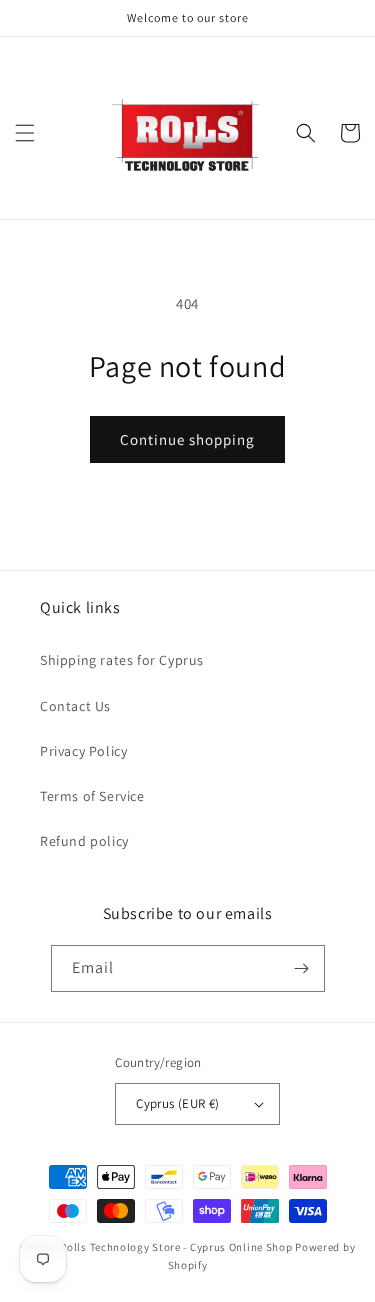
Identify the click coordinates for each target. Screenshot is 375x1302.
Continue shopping (187, 439)
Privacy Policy (83, 751)
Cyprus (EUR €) (178, 1103)
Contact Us (75, 706)
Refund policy (84, 841)
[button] (25, 133)
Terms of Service (92, 796)
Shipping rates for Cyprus (122, 660)
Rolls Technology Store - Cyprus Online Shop (176, 1247)
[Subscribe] (302, 968)
